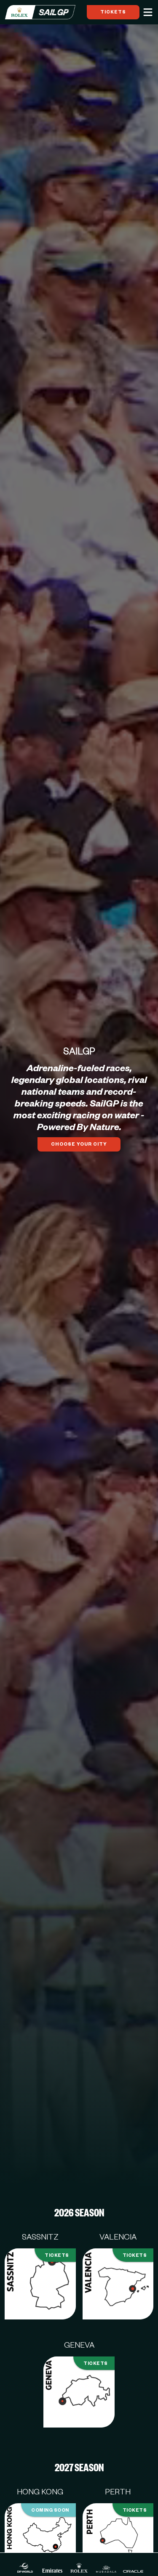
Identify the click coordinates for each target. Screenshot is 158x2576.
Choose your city (79, 1144)
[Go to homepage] (40, 12)
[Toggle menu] (148, 12)
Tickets (113, 12)
